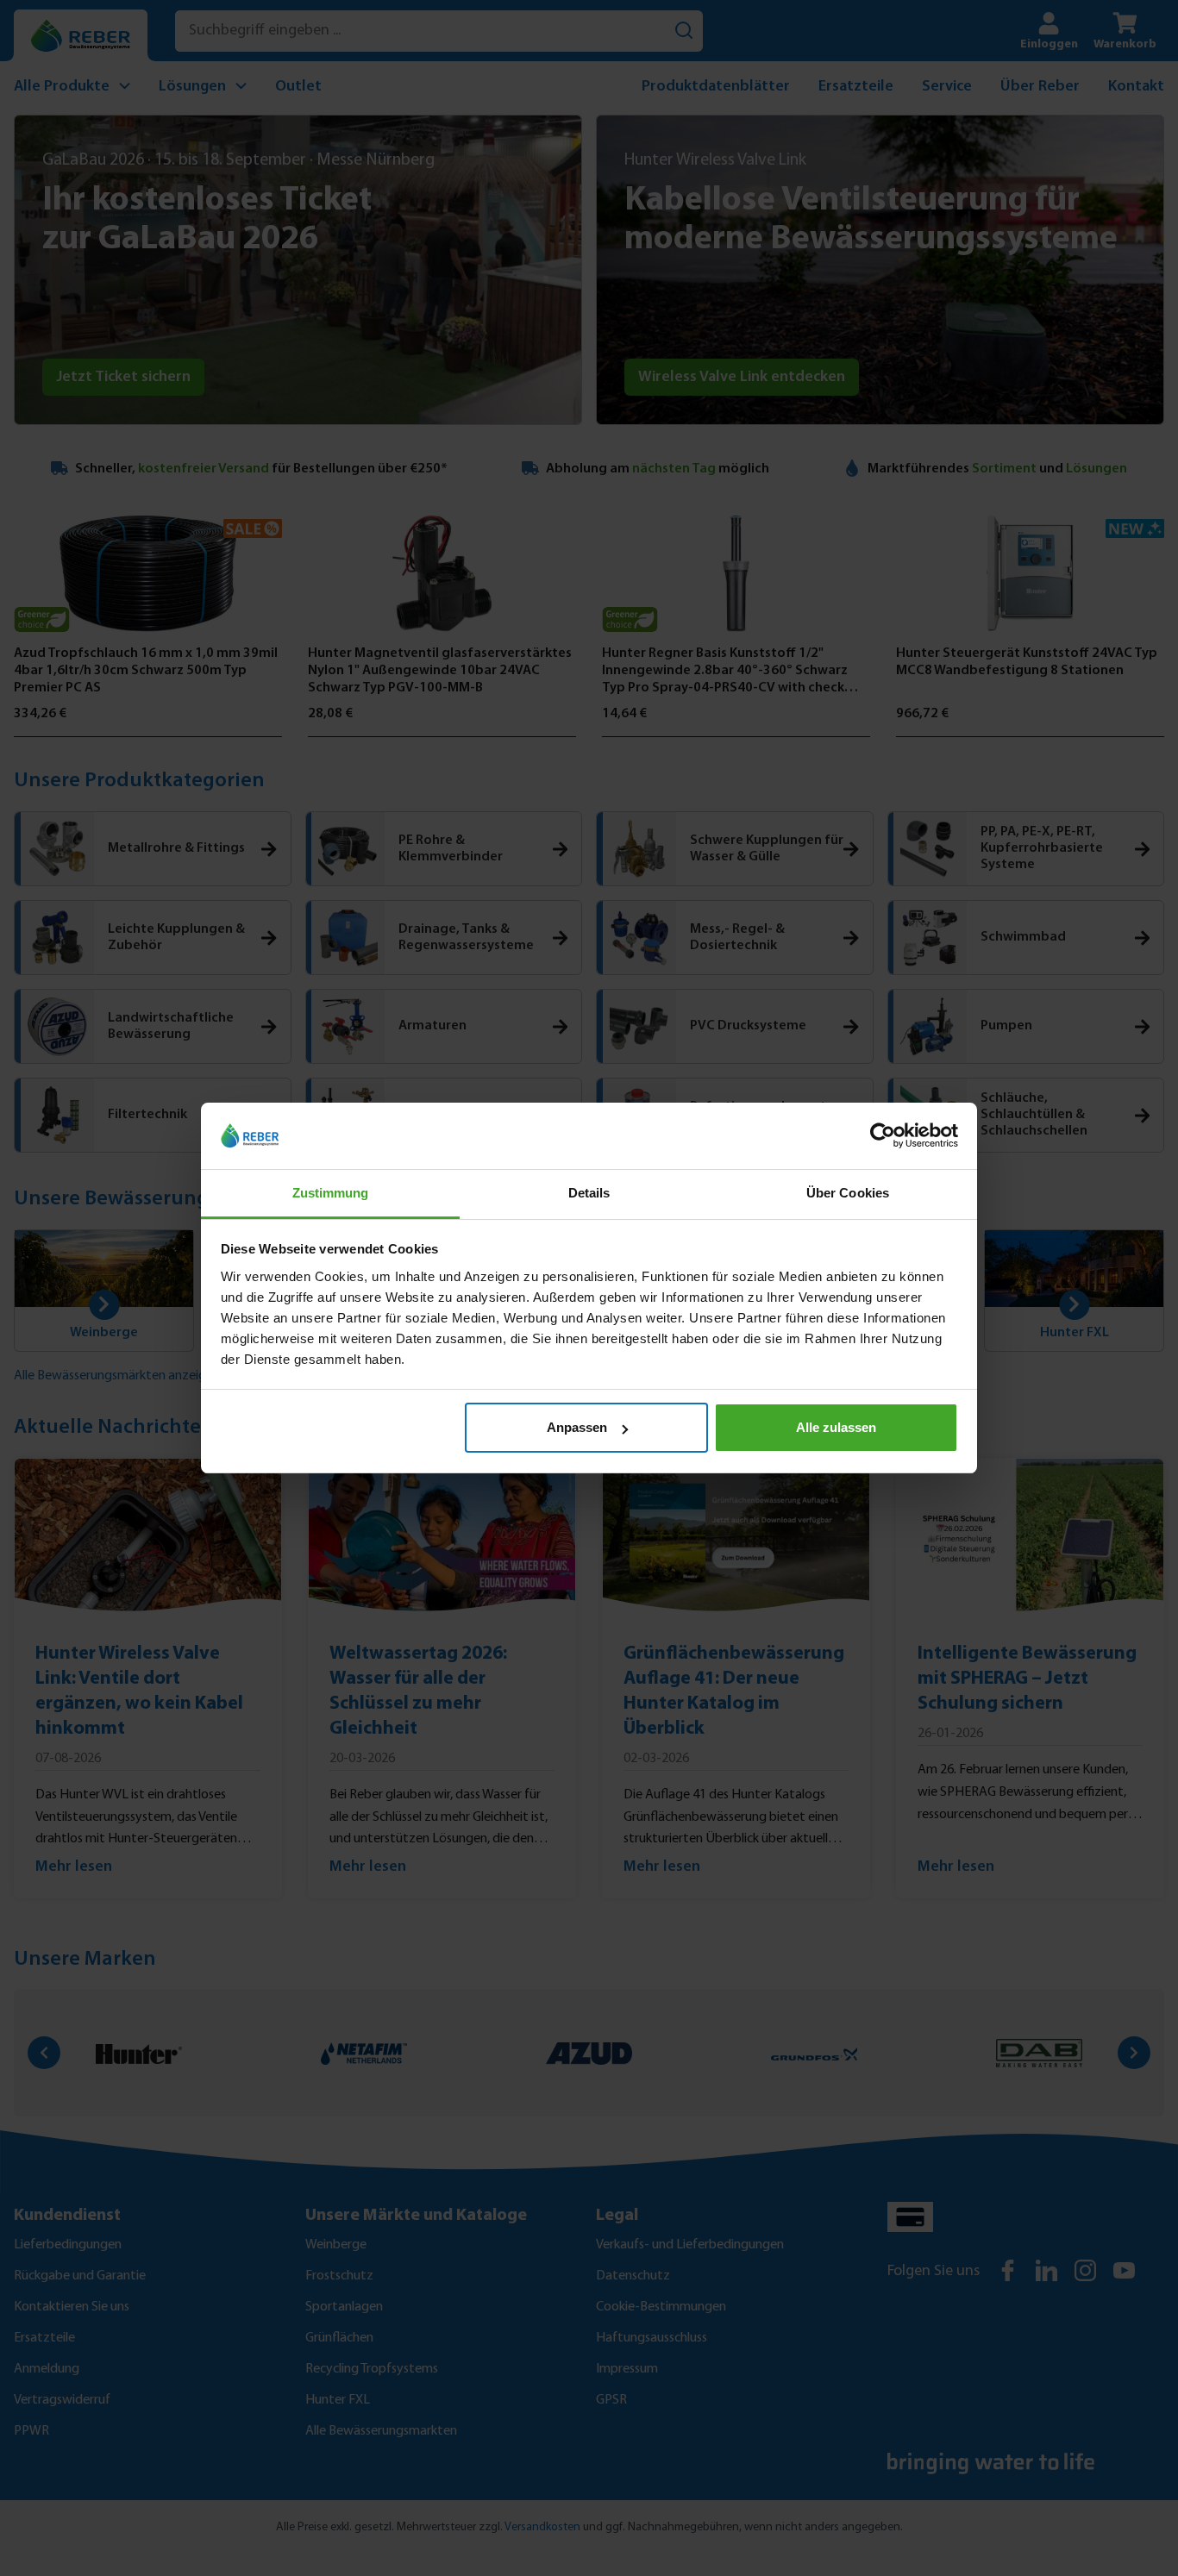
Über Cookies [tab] (848, 1193)
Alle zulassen (836, 1427)
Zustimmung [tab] (331, 1193)
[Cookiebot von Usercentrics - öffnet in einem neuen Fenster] (883, 1136)
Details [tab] (589, 1193)
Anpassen (577, 1427)
